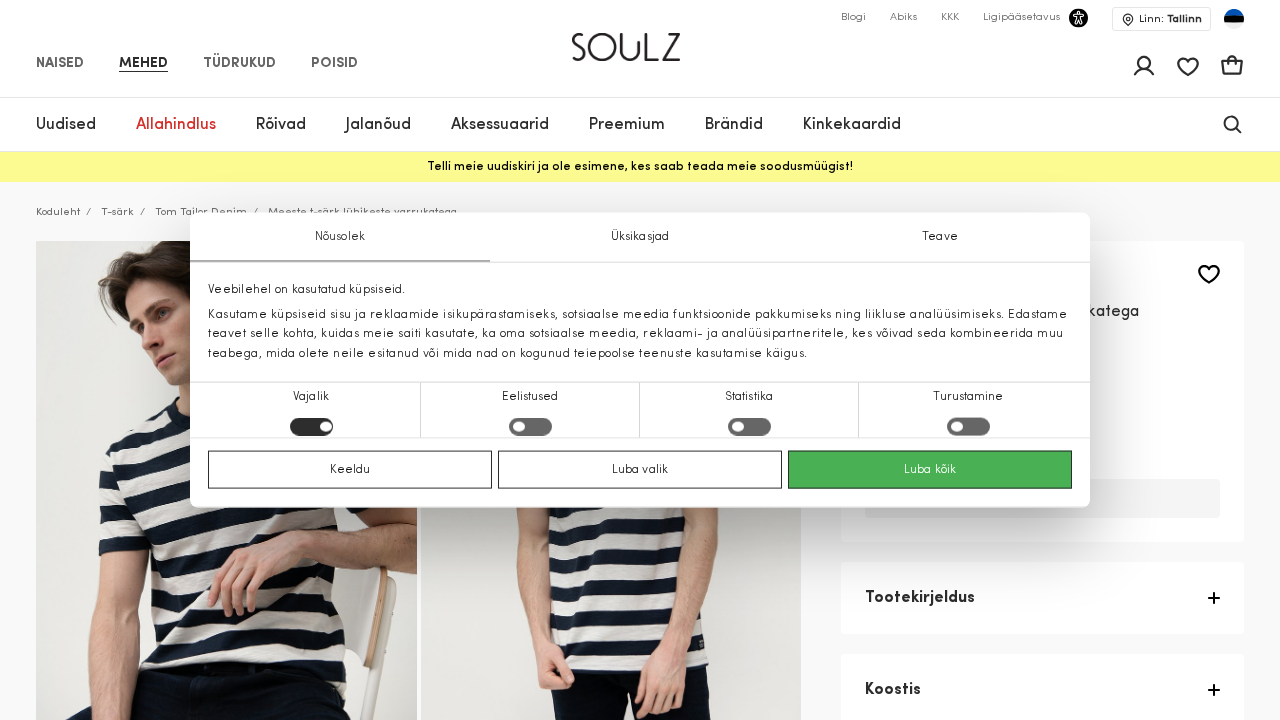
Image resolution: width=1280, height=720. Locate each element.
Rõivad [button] (281, 125)
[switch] (530, 426)
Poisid (334, 64)
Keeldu (350, 469)
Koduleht (58, 212)
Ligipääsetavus (1021, 17)
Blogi (853, 17)
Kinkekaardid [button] (852, 125)
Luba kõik (930, 469)
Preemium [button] (627, 125)
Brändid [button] (734, 125)
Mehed (143, 64)
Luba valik (640, 469)
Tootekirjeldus (920, 598)
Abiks (903, 17)
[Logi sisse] (1144, 66)
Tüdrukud (239, 64)
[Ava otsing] (1232, 124)
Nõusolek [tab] (340, 237)
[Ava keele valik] (1234, 19)
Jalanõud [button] (378, 125)
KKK (950, 17)
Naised (60, 64)
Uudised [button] (66, 125)
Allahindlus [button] (176, 125)
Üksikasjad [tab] (640, 237)
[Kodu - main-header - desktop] (640, 38)
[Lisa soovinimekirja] (1209, 274)
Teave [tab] (940, 237)
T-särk (117, 212)
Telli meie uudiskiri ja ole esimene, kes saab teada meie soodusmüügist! (640, 167)
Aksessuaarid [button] (500, 125)
